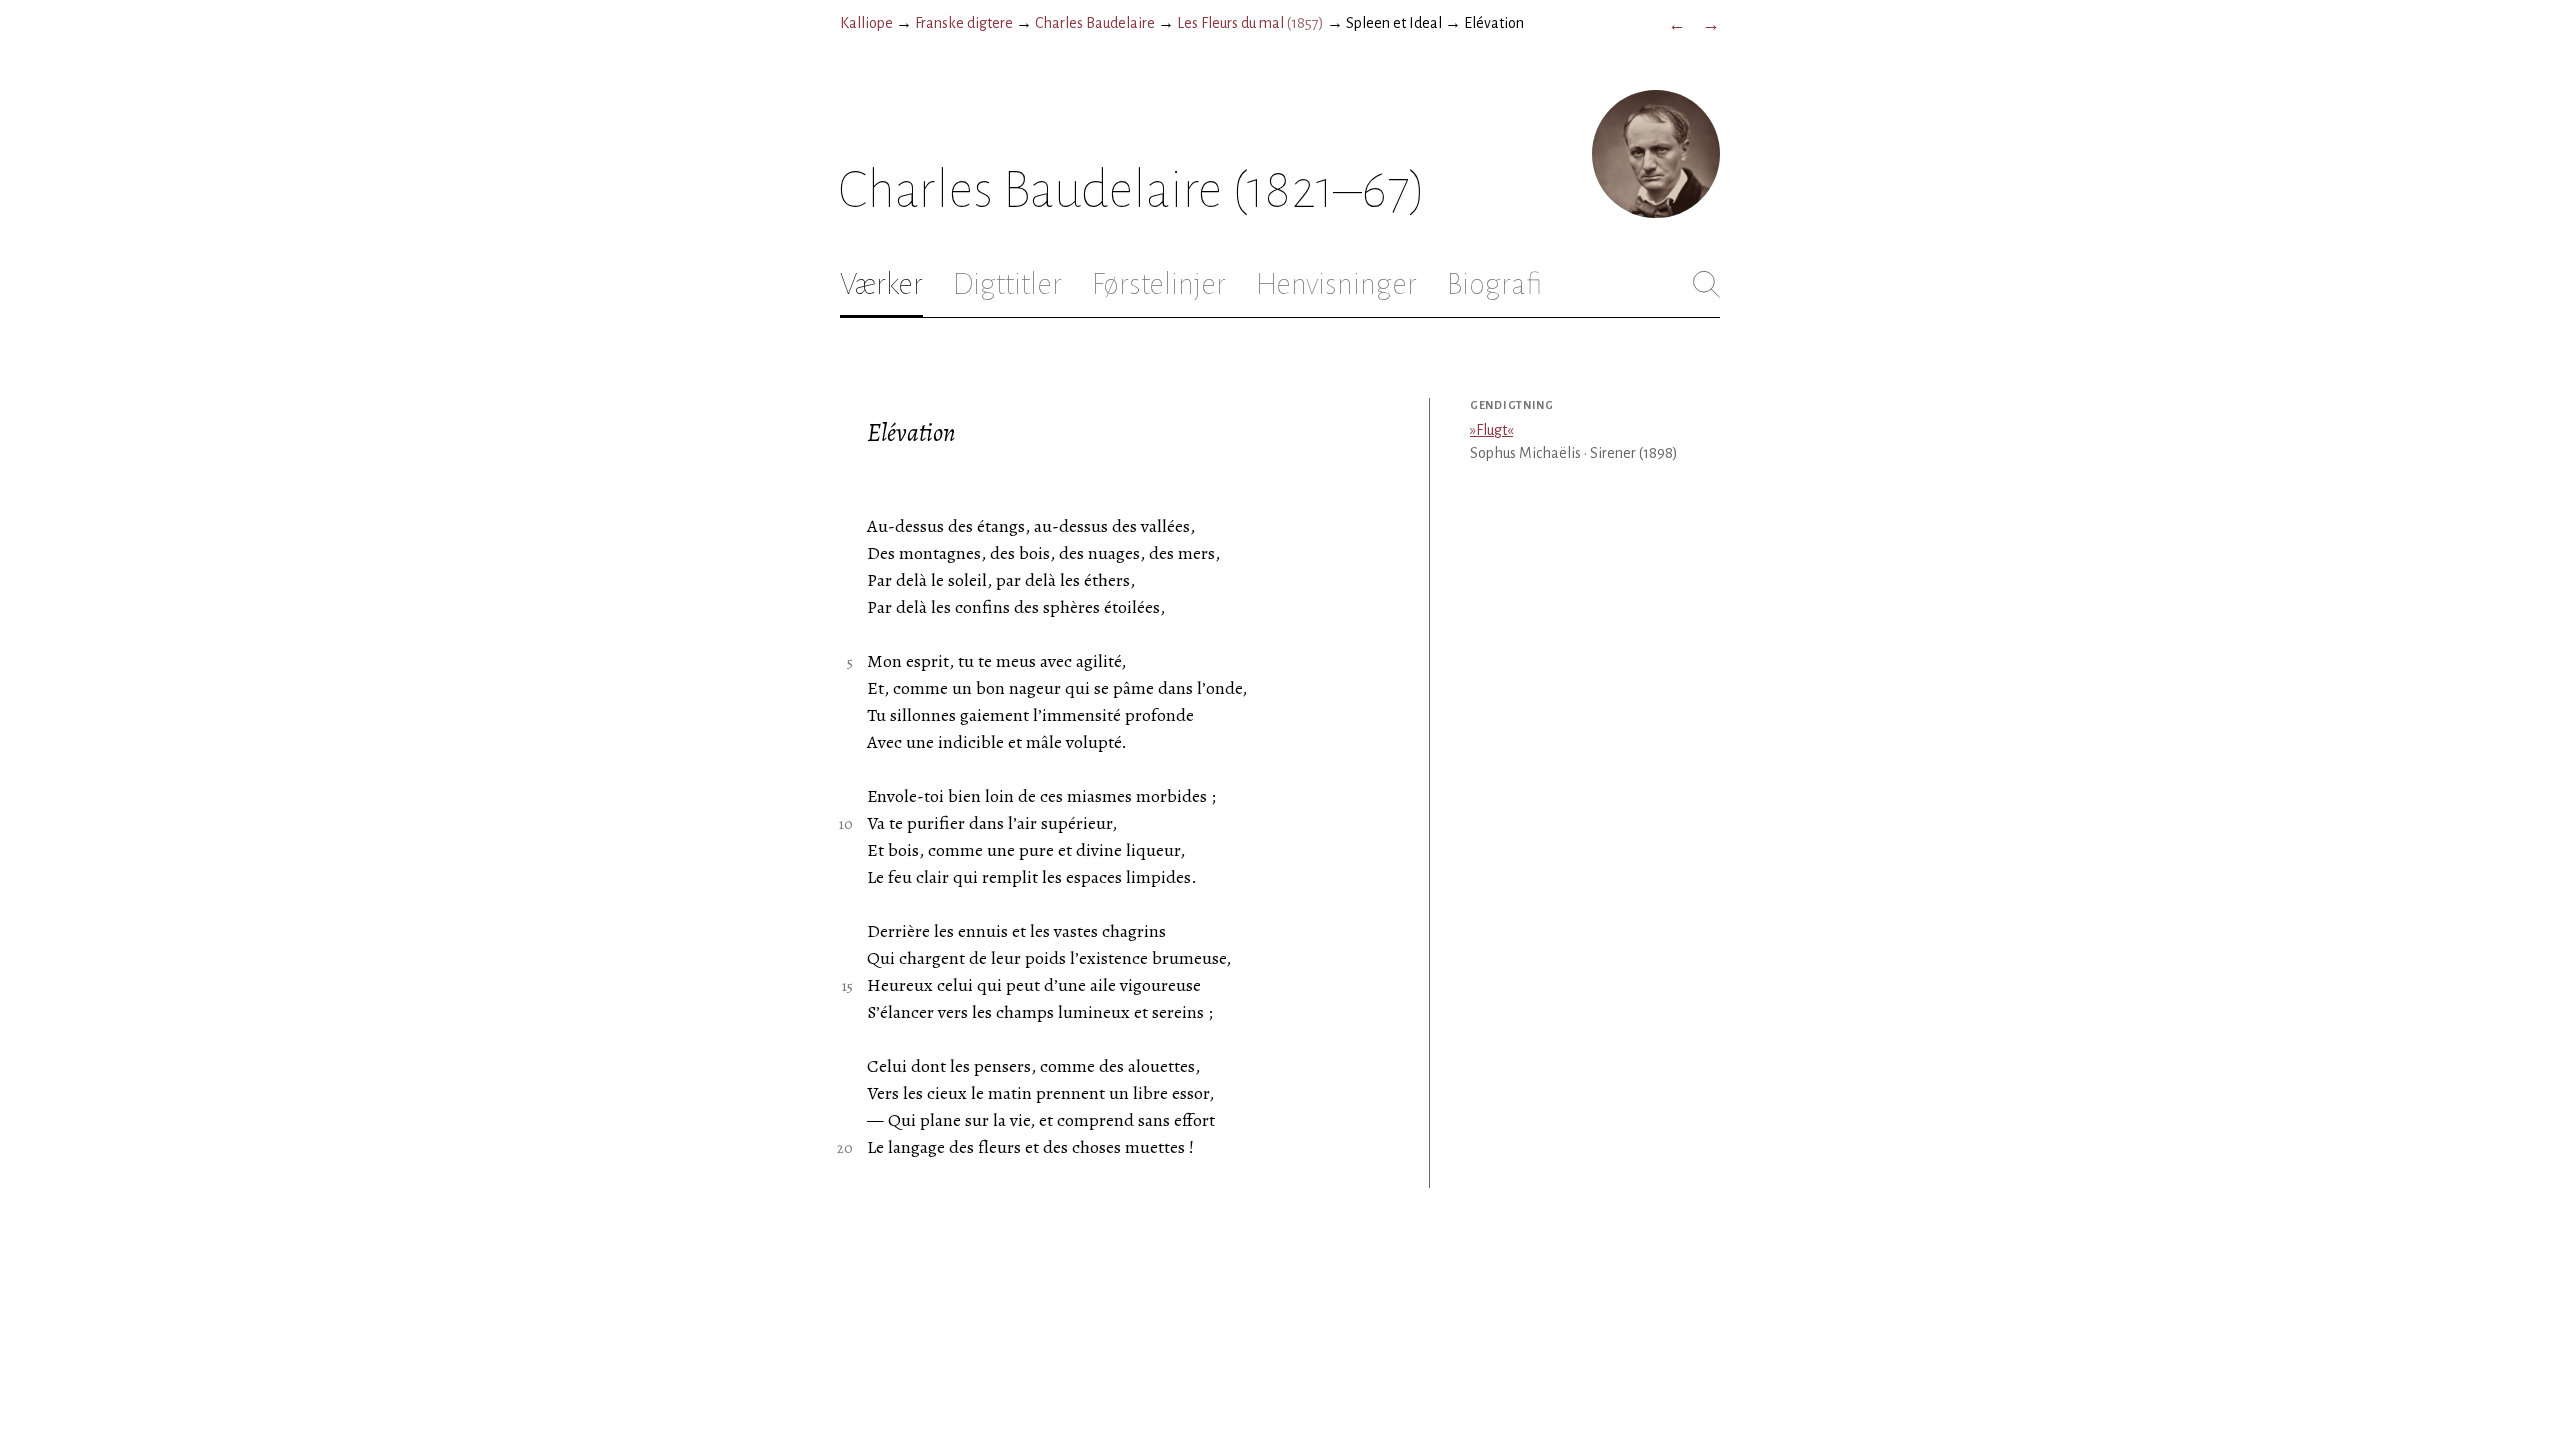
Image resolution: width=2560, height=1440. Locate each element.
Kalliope (866, 23)
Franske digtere (964, 23)
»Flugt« (1491, 430)
